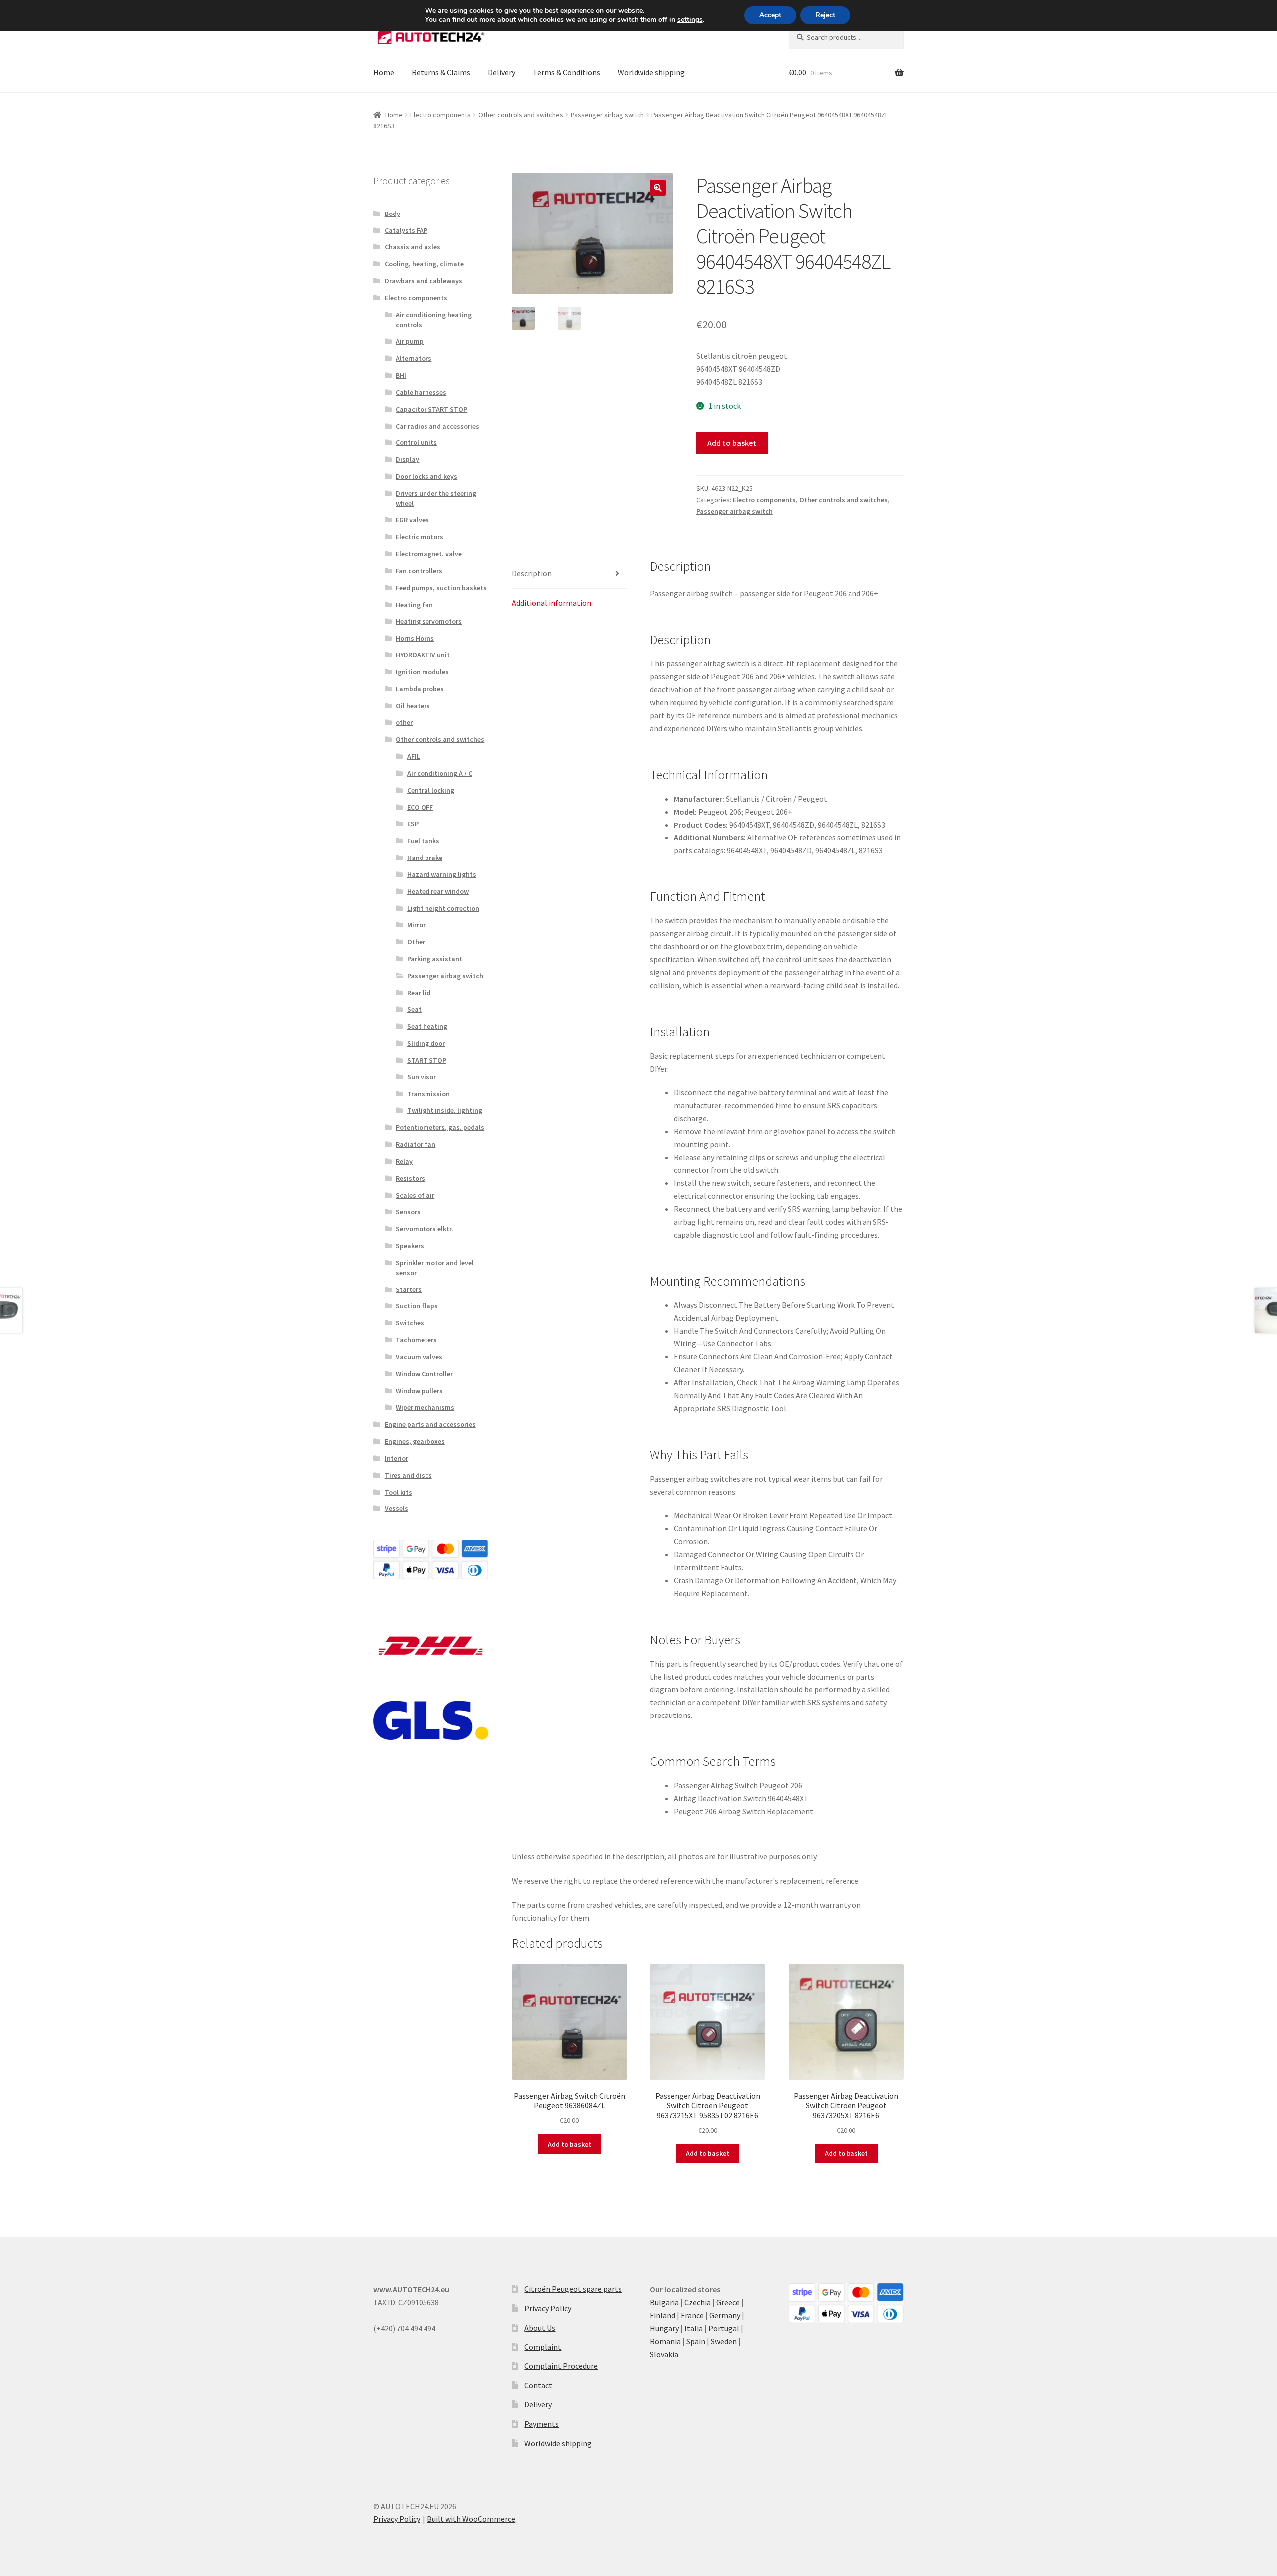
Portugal (724, 2328)
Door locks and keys (426, 476)
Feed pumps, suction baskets (441, 588)
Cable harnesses (421, 392)
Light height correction (443, 908)
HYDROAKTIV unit (423, 655)
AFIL (414, 756)
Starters (409, 1289)
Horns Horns (415, 638)
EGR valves (412, 520)
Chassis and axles (413, 247)
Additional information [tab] (551, 603)
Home (384, 72)
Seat (414, 1009)
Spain (696, 2341)
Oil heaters (413, 706)
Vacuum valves (419, 1357)
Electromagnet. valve (429, 554)
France (692, 2315)
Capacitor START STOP (431, 409)
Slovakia (664, 2354)
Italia (694, 2328)
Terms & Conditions (566, 72)
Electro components (440, 115)
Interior (396, 1458)
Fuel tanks (423, 841)
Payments (541, 2424)
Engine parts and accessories (430, 1424)
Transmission (428, 1094)
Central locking (431, 790)
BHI (401, 375)
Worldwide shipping (651, 72)
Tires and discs (408, 1475)
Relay (404, 1161)
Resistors (410, 1178)
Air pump (410, 341)
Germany (725, 2315)
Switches (410, 1323)
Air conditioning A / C (440, 773)
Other (416, 942)
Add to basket (732, 443)
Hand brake (425, 858)
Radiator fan (416, 1144)
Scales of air (415, 1195)
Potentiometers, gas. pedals (440, 1127)
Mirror (416, 925)
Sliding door (426, 1043)
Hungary (664, 2328)
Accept (770, 15)
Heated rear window (438, 891)
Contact (538, 2385)
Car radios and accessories (437, 426)
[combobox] (846, 37)
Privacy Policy (548, 2308)
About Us (540, 2328)
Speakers (410, 1246)
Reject (825, 15)
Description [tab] (532, 573)
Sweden (724, 2341)
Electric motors (420, 537)
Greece (728, 2302)
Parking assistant (435, 959)
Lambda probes (420, 689)
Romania (665, 2341)
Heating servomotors (429, 621)
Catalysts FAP (406, 230)
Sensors (408, 1212)
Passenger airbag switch (607, 115)
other (404, 722)
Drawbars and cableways (424, 281)
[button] (658, 188)
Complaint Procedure (561, 2366)
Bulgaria (664, 2302)
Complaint (543, 2347)
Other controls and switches (521, 115)
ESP (413, 824)
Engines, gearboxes (415, 1441)
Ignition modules (422, 672)
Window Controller (424, 1374)
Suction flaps (417, 1306)
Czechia (698, 2302)
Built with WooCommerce (471, 2519)
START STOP (427, 1060)
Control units (416, 442)
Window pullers (419, 1391)
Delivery (502, 72)
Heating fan (414, 605)
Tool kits (398, 1492)
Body (392, 214)
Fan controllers (419, 571)
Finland (663, 2315)
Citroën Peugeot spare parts (573, 2289)
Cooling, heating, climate (424, 264)
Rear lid (419, 993)
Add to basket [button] (569, 2144)
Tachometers (416, 1340)
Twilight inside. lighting (445, 1110)
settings (690, 20)
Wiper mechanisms (425, 1407)
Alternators (414, 358)
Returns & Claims (441, 72)
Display (407, 459)
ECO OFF (420, 807)
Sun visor (422, 1077)
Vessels (396, 1508)
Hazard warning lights (442, 874)
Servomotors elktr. (425, 1229)
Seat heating (427, 1026)
